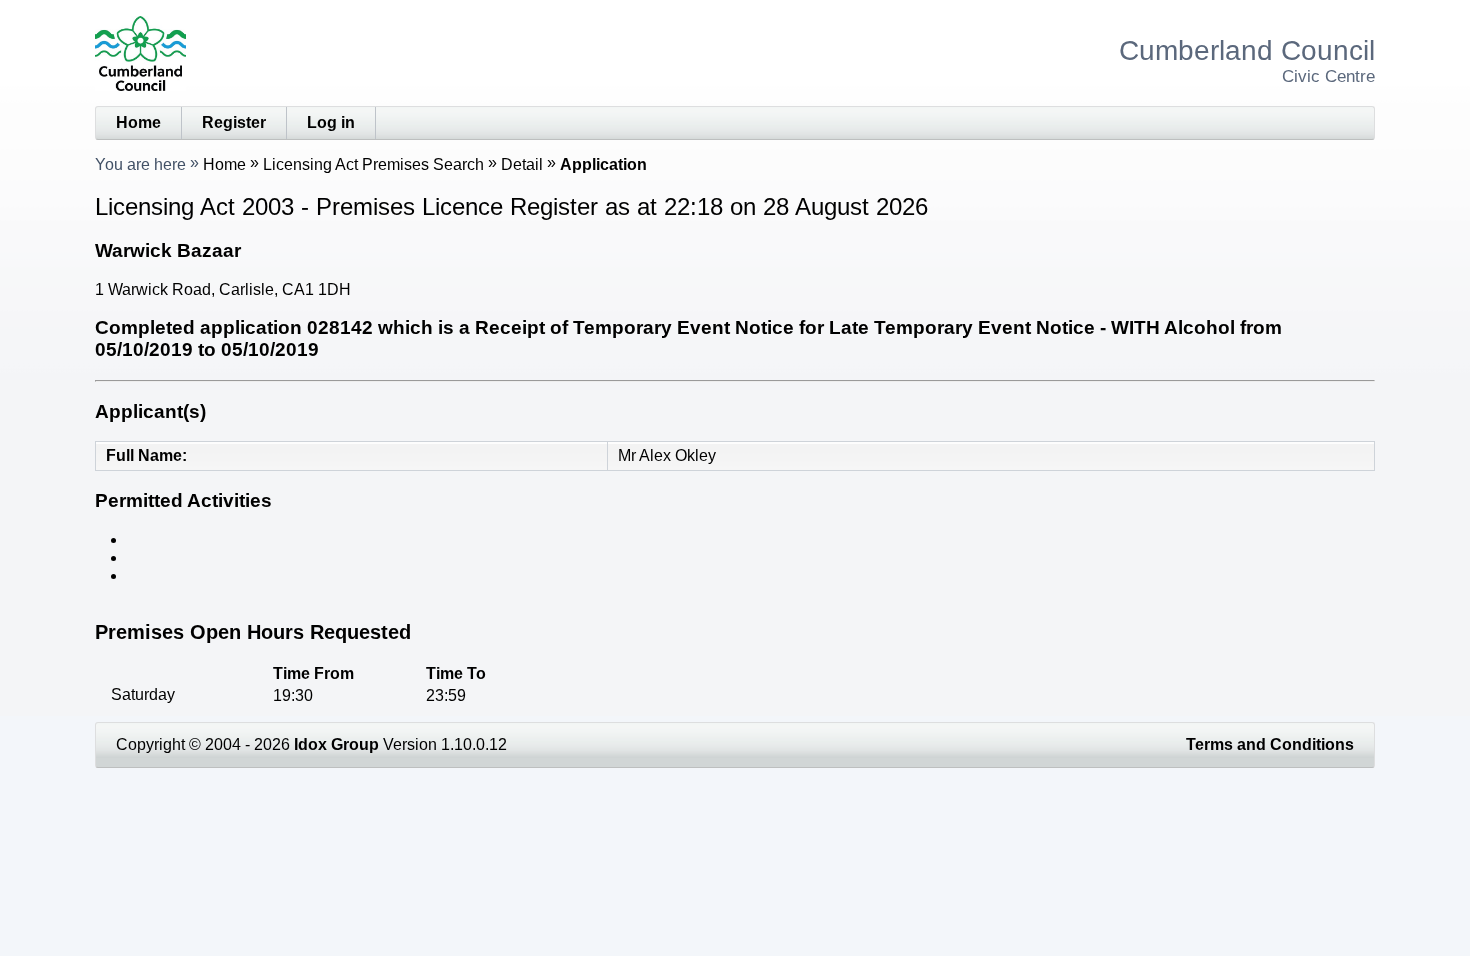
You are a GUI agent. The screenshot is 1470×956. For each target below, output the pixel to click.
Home (138, 122)
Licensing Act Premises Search (373, 164)
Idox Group (336, 744)
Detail (522, 164)
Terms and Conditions (1270, 744)
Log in (331, 122)
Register (234, 122)
